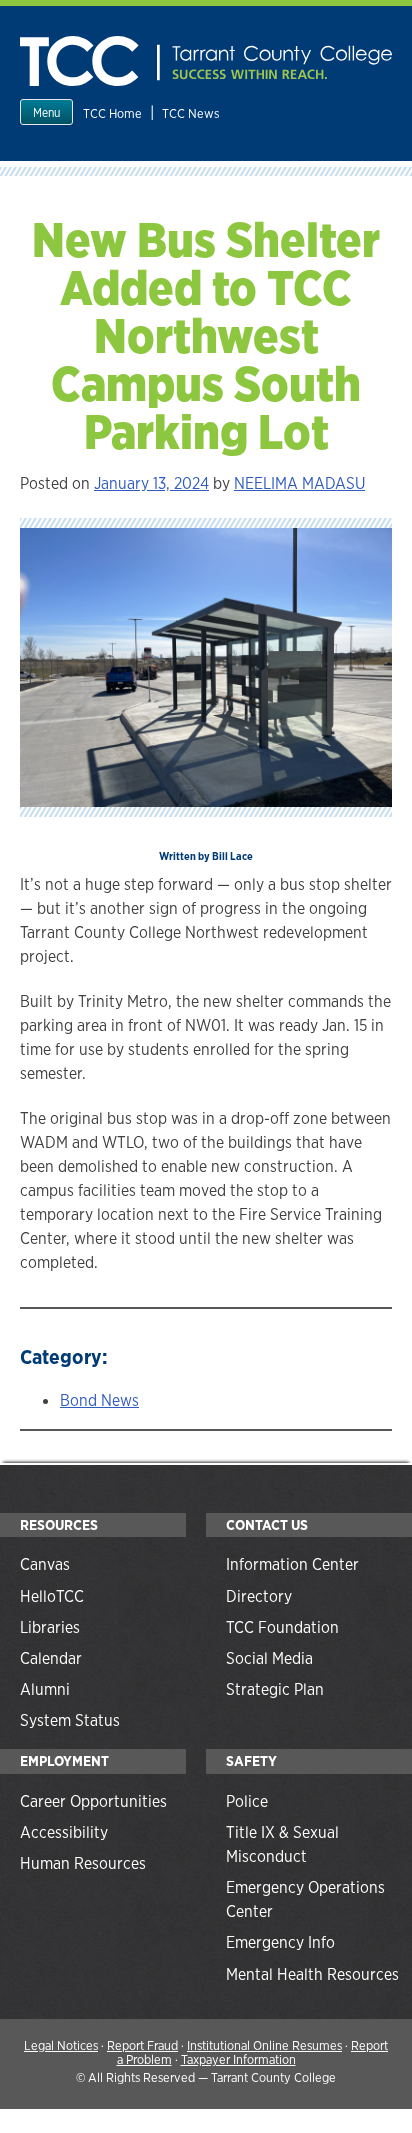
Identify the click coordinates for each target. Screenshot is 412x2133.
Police (247, 1801)
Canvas (45, 1564)
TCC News (190, 113)
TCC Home (112, 113)
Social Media (269, 1658)
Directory (259, 1596)
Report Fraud (142, 2045)
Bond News (99, 1400)
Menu (46, 113)
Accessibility (64, 1832)
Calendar (51, 1658)
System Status (70, 1720)
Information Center (292, 1564)
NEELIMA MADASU (299, 483)
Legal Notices (61, 2045)
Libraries (50, 1627)
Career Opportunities (93, 1801)
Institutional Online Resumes (264, 2045)
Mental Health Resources (312, 1974)
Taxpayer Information (238, 2059)
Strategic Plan (275, 1689)
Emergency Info (280, 1942)
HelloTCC (52, 1596)
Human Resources (83, 1863)
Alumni (45, 1689)
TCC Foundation (282, 1627)
